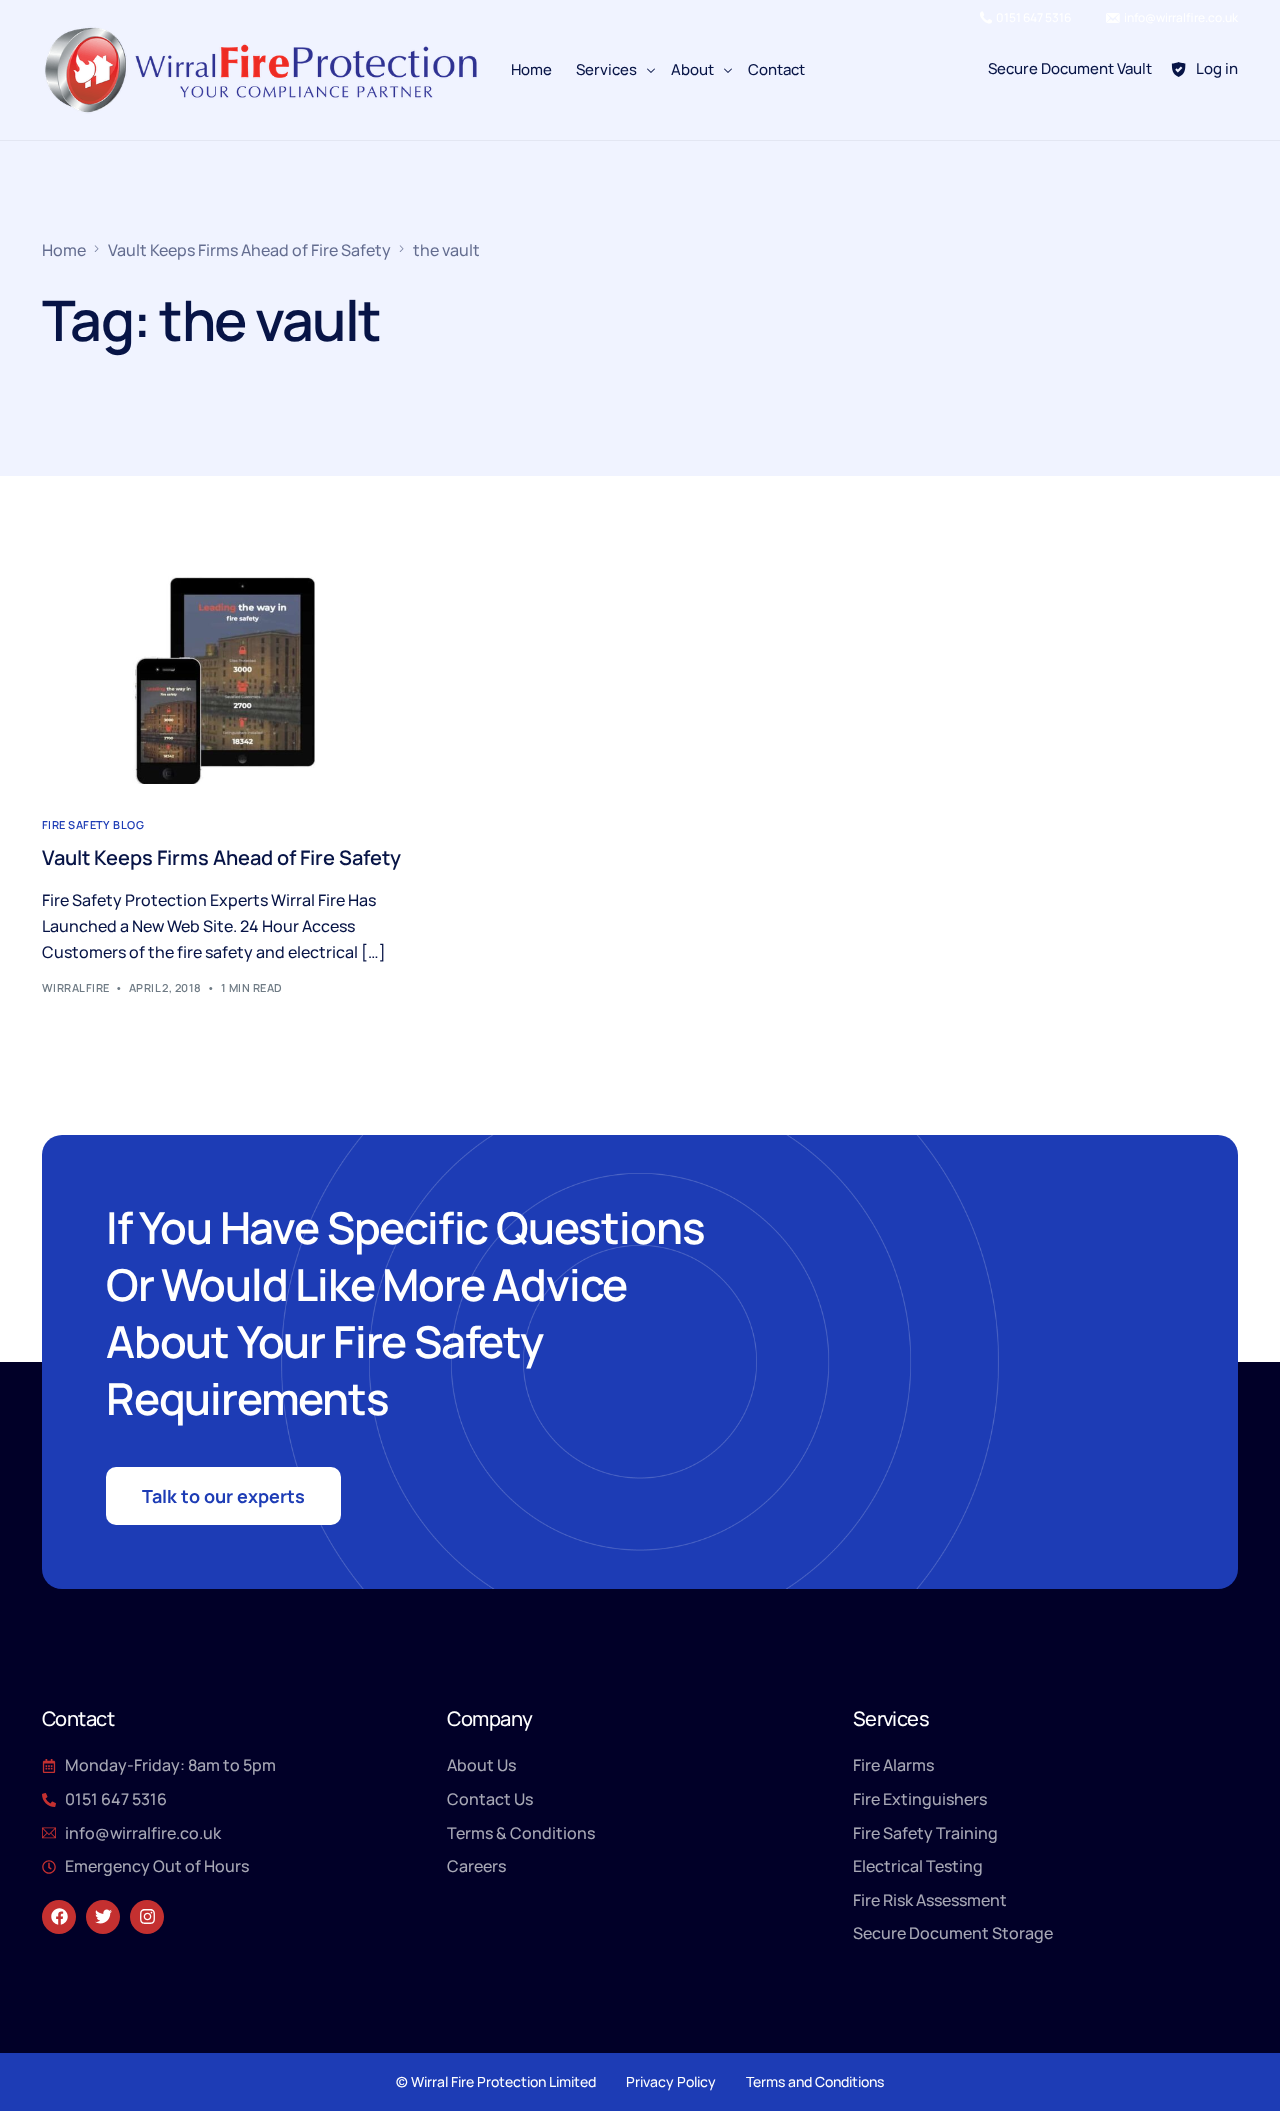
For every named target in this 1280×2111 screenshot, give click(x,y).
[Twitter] (103, 1917)
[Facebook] (59, 1917)
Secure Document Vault (1070, 68)
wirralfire (75, 987)
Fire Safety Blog (93, 824)
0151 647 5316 (1033, 18)
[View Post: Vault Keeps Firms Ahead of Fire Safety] (224, 680)
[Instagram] (147, 1917)
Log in (1217, 68)
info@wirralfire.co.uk (1181, 18)
